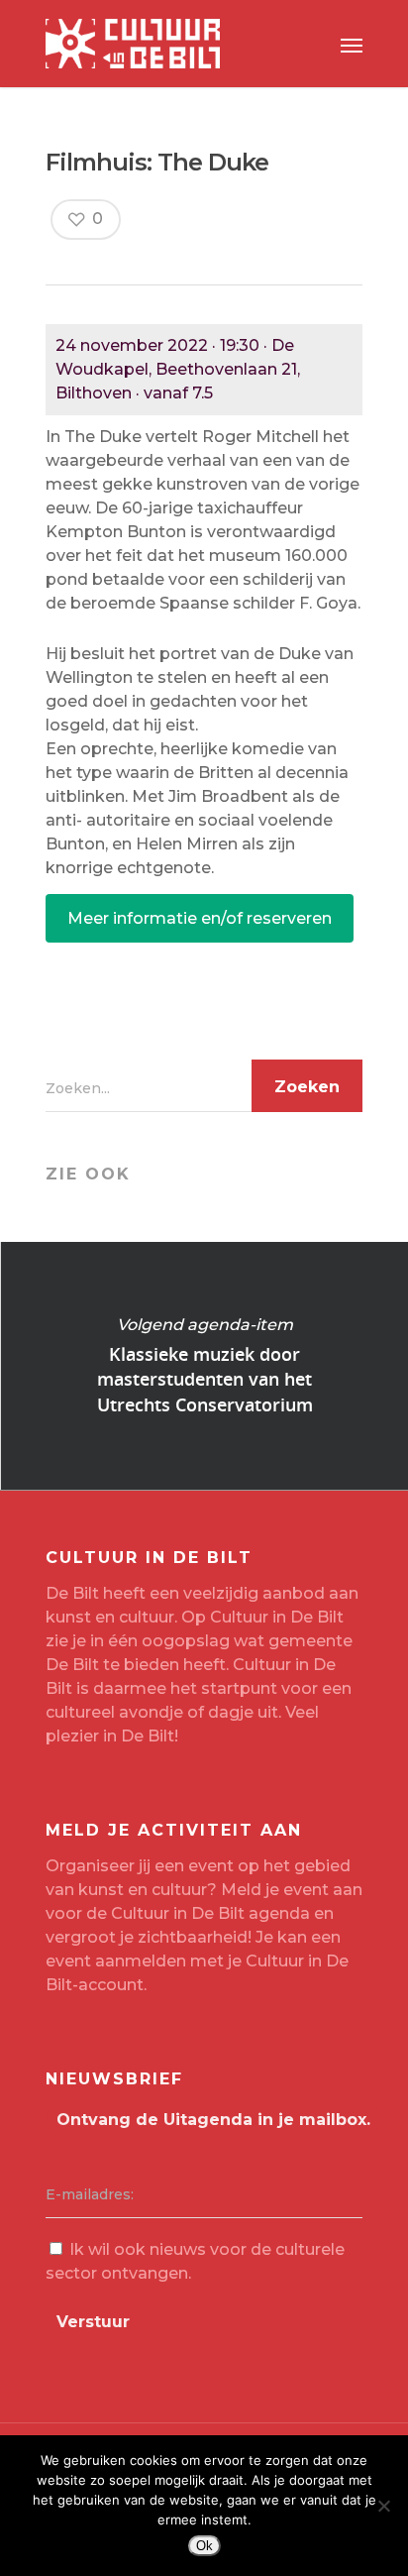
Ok (204, 2546)
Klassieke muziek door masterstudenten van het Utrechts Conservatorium (204, 1366)
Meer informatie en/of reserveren (200, 918)
